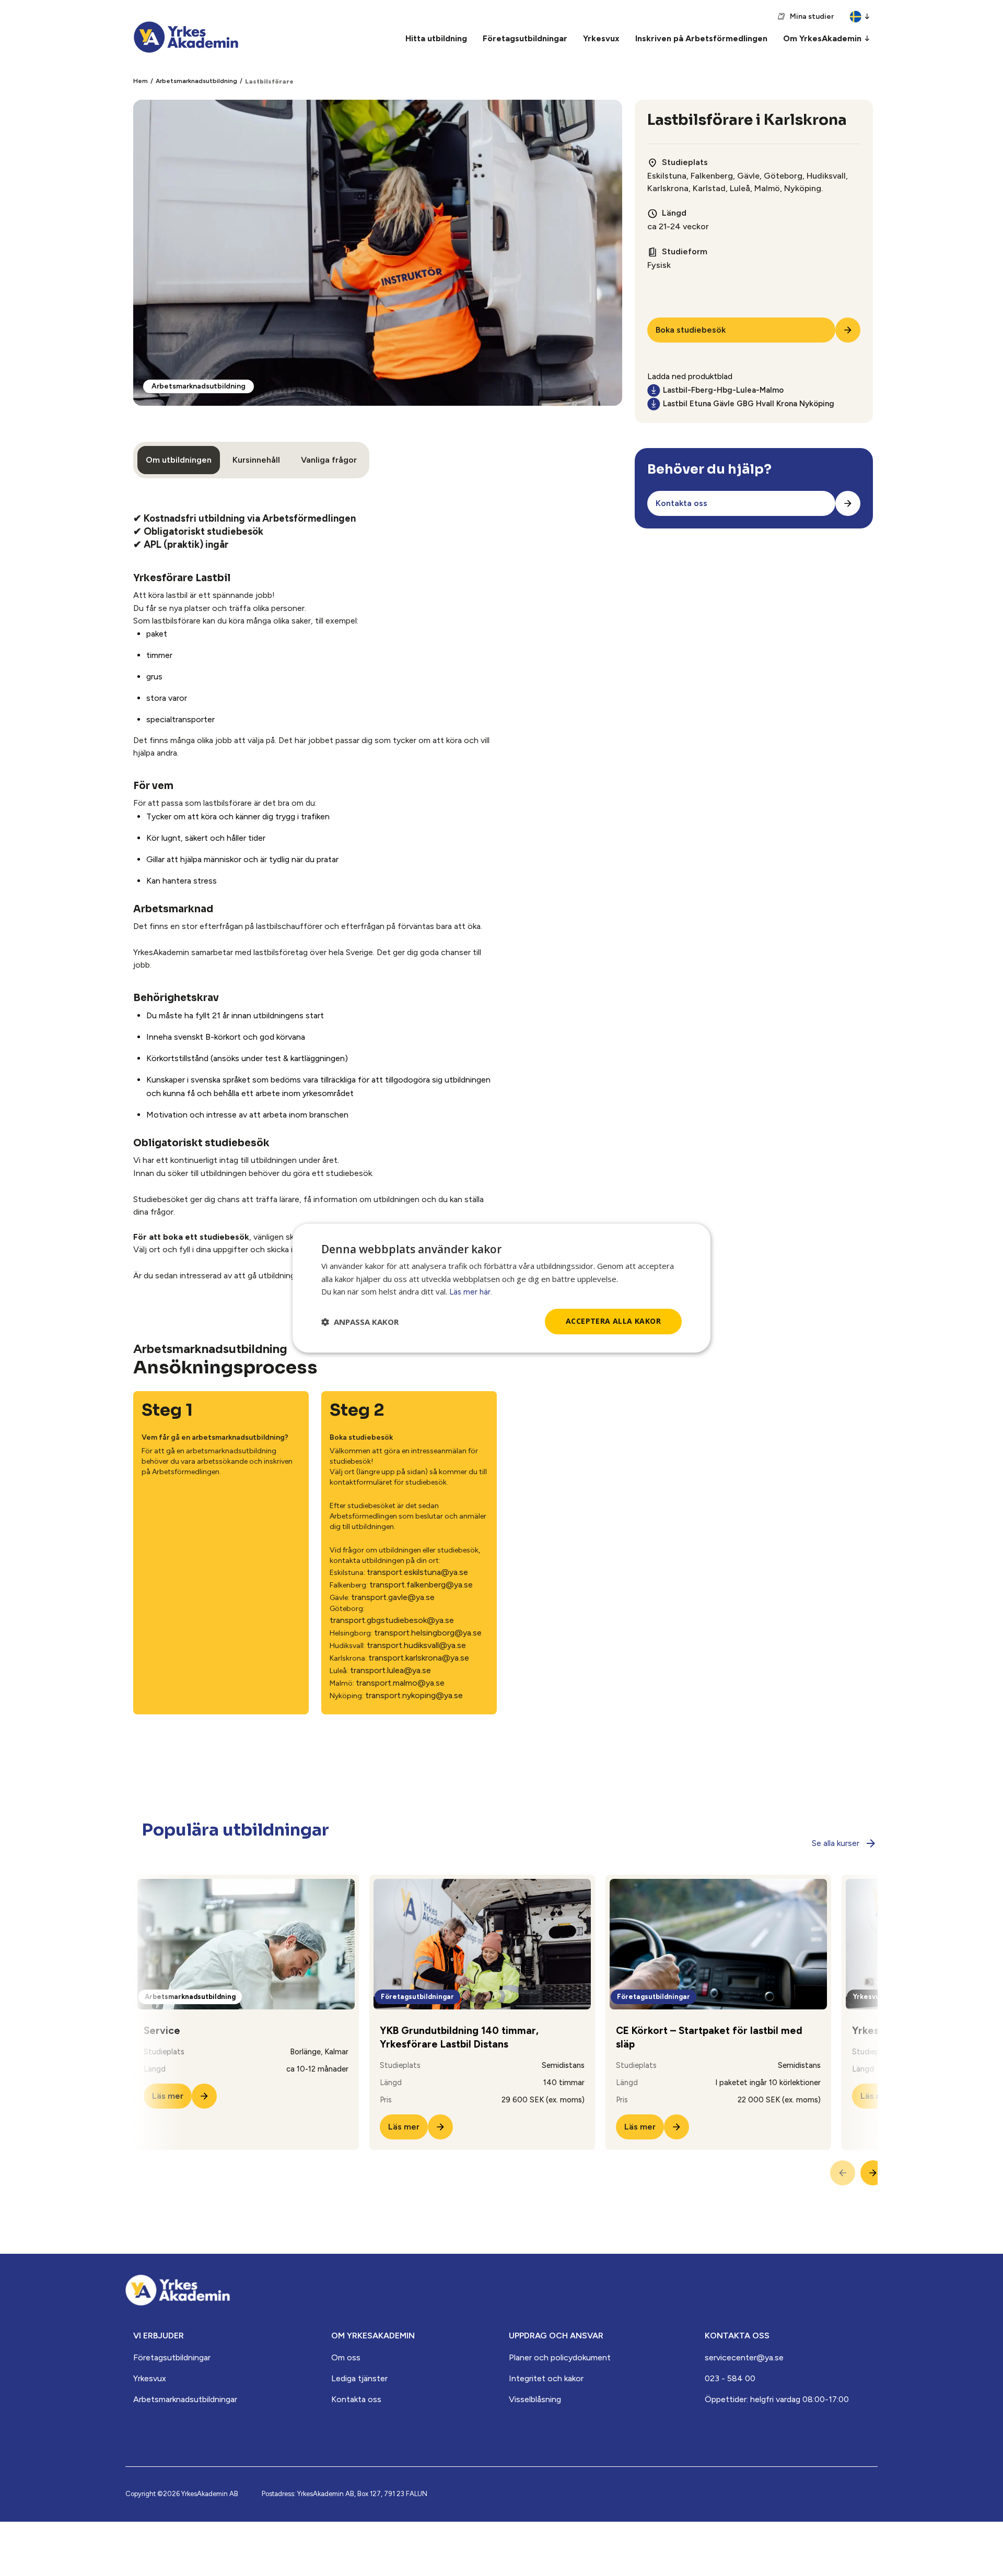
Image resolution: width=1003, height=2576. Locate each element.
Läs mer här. (471, 1292)
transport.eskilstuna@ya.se (417, 1572)
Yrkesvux (150, 2378)
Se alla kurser (836, 1843)
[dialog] (501, 1288)
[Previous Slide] (843, 2173)
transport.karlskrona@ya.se (419, 1658)
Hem (141, 81)
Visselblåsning (535, 2399)
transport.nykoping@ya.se (414, 1695)
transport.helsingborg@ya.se (428, 1633)
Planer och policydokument (560, 2357)
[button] (360, 1322)
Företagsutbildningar (172, 2357)
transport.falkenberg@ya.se (421, 1585)
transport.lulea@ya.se (390, 1670)
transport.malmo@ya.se (400, 1683)
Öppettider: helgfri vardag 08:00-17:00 (777, 2399)
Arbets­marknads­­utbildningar (185, 2399)
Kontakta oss (356, 2399)
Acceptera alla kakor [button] (613, 1321)
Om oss (346, 2357)
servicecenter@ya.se (744, 2357)
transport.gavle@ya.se (393, 1597)
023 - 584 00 (730, 2378)
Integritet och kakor (546, 2378)
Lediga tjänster (359, 2378)
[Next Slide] (873, 2173)
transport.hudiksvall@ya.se (416, 1645)
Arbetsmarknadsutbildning (196, 81)
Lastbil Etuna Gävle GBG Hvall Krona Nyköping (749, 404)
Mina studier (812, 16)
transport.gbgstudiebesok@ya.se (392, 1620)
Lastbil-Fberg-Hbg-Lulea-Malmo (723, 390)
